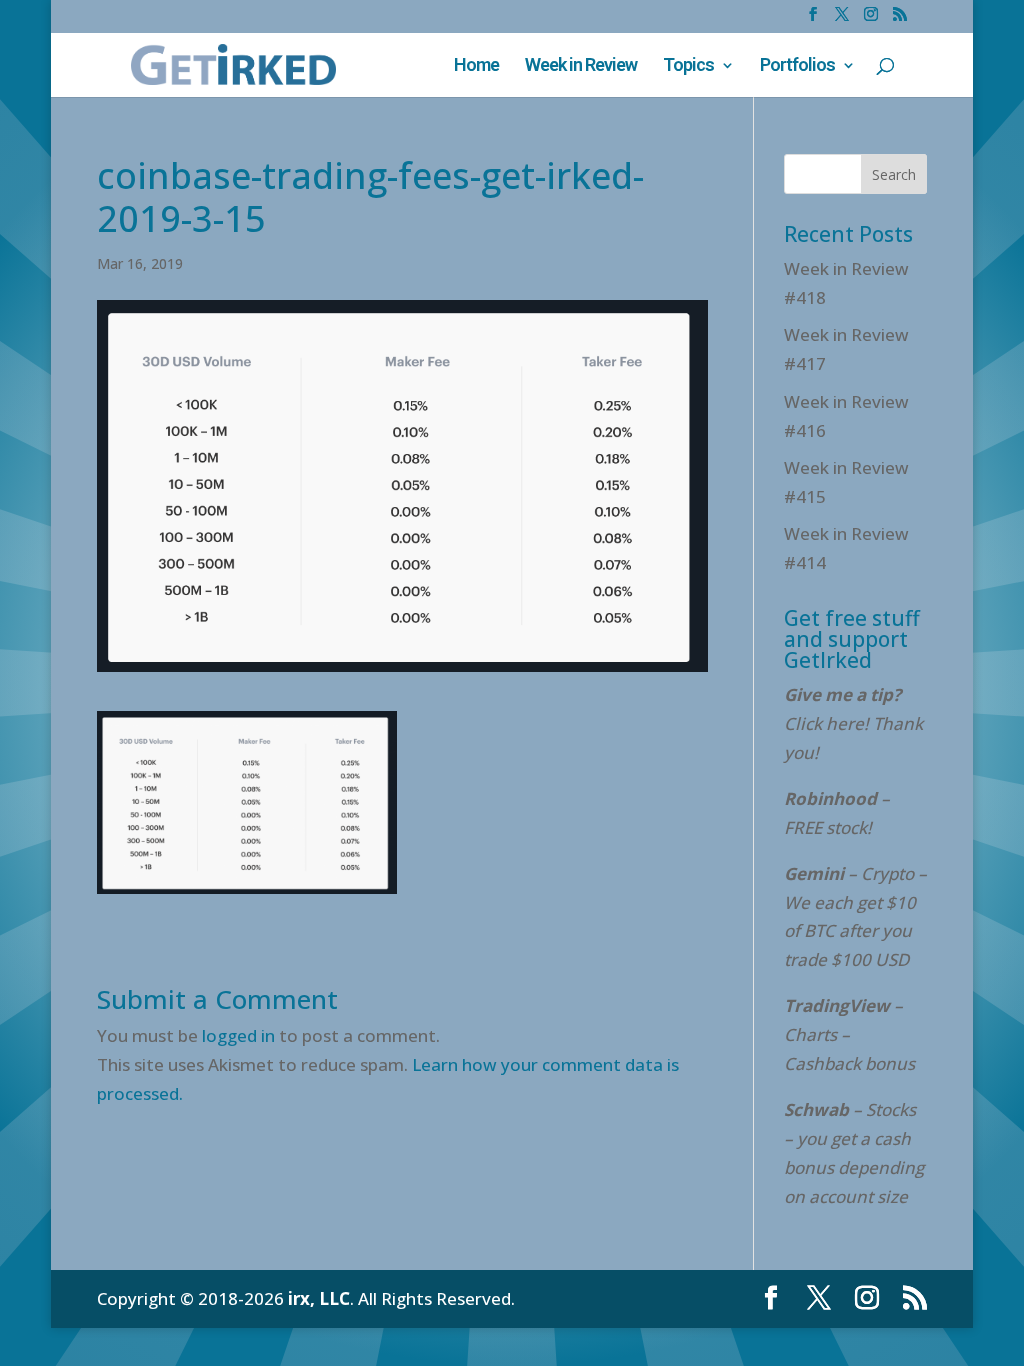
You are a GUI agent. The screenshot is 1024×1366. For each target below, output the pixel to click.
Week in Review (581, 66)
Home (476, 66)
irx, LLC (319, 1298)
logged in (238, 1035)
